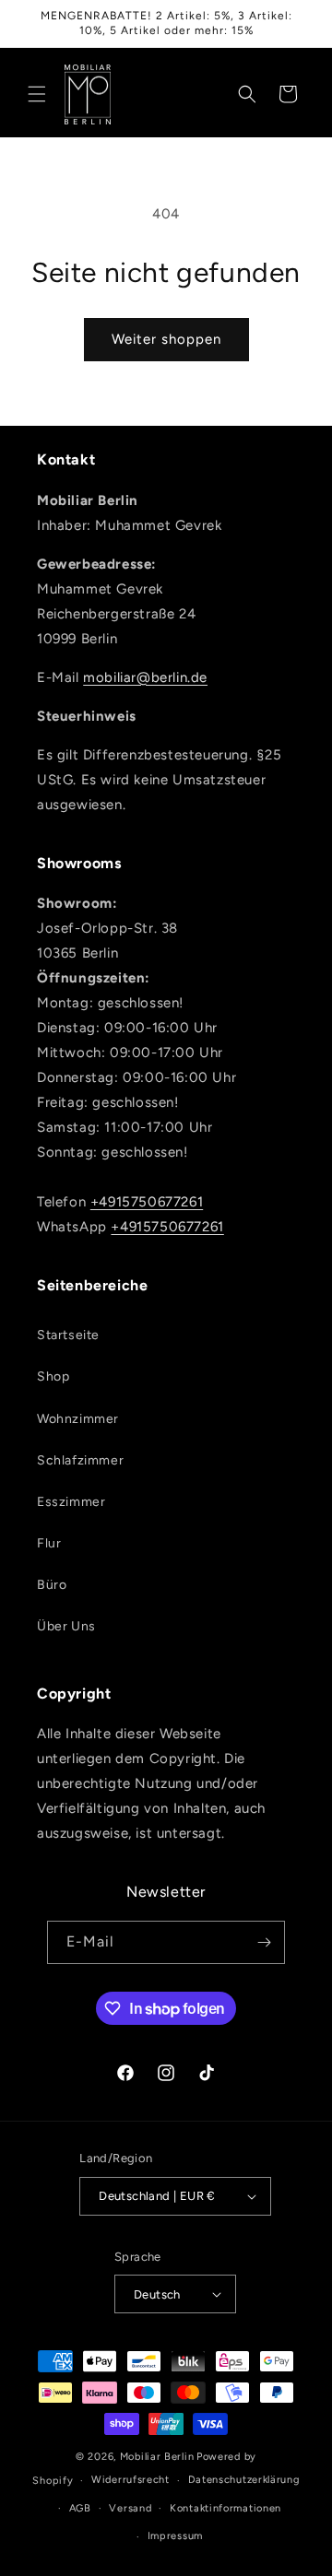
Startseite (68, 1335)
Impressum (175, 2536)
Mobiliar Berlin (157, 2457)
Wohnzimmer (78, 1419)
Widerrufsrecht (130, 2480)
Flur (49, 1543)
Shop (53, 1376)
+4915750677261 (147, 1202)
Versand (130, 2508)
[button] (37, 94)
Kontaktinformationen (225, 2508)
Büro (52, 1585)
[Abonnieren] (264, 1942)
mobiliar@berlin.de (145, 677)
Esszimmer (71, 1502)
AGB (80, 2508)
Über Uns (66, 1626)
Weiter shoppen (166, 339)
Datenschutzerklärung (244, 2480)
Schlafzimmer (80, 1460)
